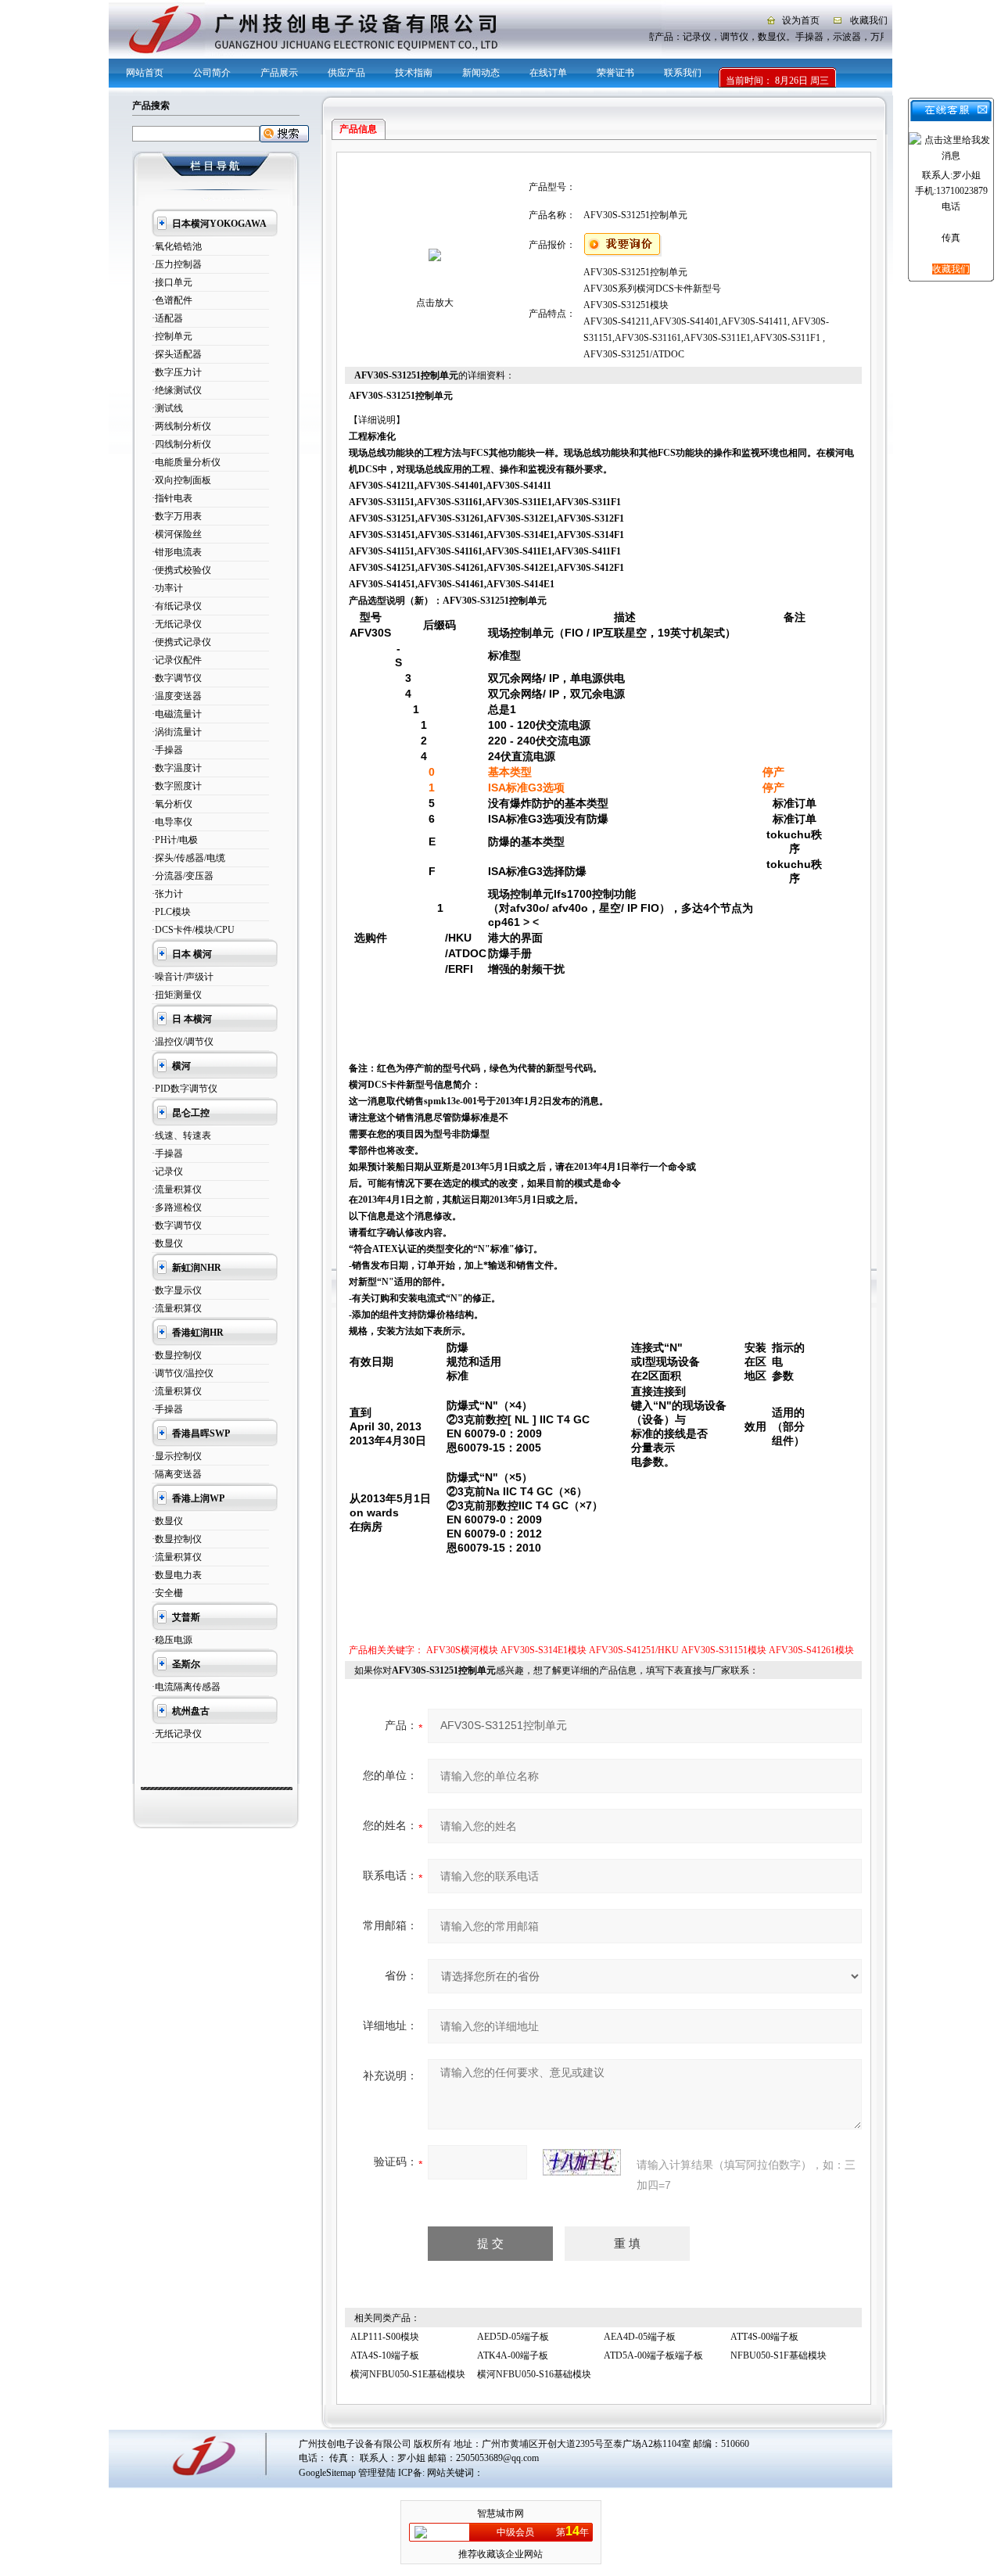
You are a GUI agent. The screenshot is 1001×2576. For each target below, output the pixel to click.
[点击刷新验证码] (582, 2162)
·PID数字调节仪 (185, 1089)
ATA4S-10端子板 (385, 2355)
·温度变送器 (177, 696)
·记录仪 (167, 1171)
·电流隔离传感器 (186, 1687)
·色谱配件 (172, 300)
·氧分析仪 (172, 804)
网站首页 (145, 73)
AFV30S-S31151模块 (724, 1650)
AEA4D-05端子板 (640, 2337)
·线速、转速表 (181, 1136)
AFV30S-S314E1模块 (544, 1650)
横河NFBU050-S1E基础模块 (408, 2374)
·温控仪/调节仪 (183, 1042)
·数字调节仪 (177, 678)
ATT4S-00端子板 (764, 2337)
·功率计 (167, 588)
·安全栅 (167, 1593)
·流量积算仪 (177, 1189)
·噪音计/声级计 (183, 977)
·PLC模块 (171, 912)
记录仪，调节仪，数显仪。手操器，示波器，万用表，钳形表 (802, 37)
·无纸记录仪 (177, 624)
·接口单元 (172, 282)
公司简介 (212, 73)
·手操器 (167, 750)
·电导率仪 (172, 822)
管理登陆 (377, 2473)
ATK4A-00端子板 (513, 2355)
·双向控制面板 (181, 480)
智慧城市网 (500, 2513)
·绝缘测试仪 (177, 390)
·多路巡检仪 (177, 1207)
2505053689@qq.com (497, 2458)
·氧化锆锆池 (177, 246)
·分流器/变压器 (183, 876)
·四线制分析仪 (181, 444)
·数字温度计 (177, 768)
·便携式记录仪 (181, 642)
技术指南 (414, 73)
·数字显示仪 (177, 1290)
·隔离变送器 (177, 1474)
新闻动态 (481, 73)
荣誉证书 (615, 73)
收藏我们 (869, 20)
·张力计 (167, 894)
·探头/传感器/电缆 (188, 858)
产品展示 (279, 73)
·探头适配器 (177, 354)
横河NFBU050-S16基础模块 (534, 2374)
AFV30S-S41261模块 (811, 1650)
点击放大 (435, 303)
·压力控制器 (177, 264)
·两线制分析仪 (181, 426)
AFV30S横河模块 (462, 1650)
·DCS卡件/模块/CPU (193, 930)
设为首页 (801, 20)
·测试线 (167, 408)
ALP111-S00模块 (385, 2337)
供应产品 (346, 73)
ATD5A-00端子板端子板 (653, 2355)
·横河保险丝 (177, 534)
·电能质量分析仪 (186, 462)
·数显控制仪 (177, 1355)
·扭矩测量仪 (177, 995)
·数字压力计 (177, 372)
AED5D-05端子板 (513, 2337)
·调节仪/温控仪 (183, 1373)
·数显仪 (167, 1243)
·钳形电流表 (177, 552)
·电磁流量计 (177, 714)
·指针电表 (172, 498)
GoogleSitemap (327, 2473)
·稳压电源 (172, 1640)
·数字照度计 (177, 786)
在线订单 (548, 73)
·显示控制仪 (177, 1456)
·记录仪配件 (177, 660)
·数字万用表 (177, 516)
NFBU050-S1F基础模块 (779, 2355)
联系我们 (683, 73)
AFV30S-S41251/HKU (634, 1650)
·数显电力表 (177, 1575)
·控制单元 (172, 336)
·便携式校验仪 (181, 570)
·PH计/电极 (175, 840)
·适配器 (167, 318)
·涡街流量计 (177, 732)
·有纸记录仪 (177, 606)
